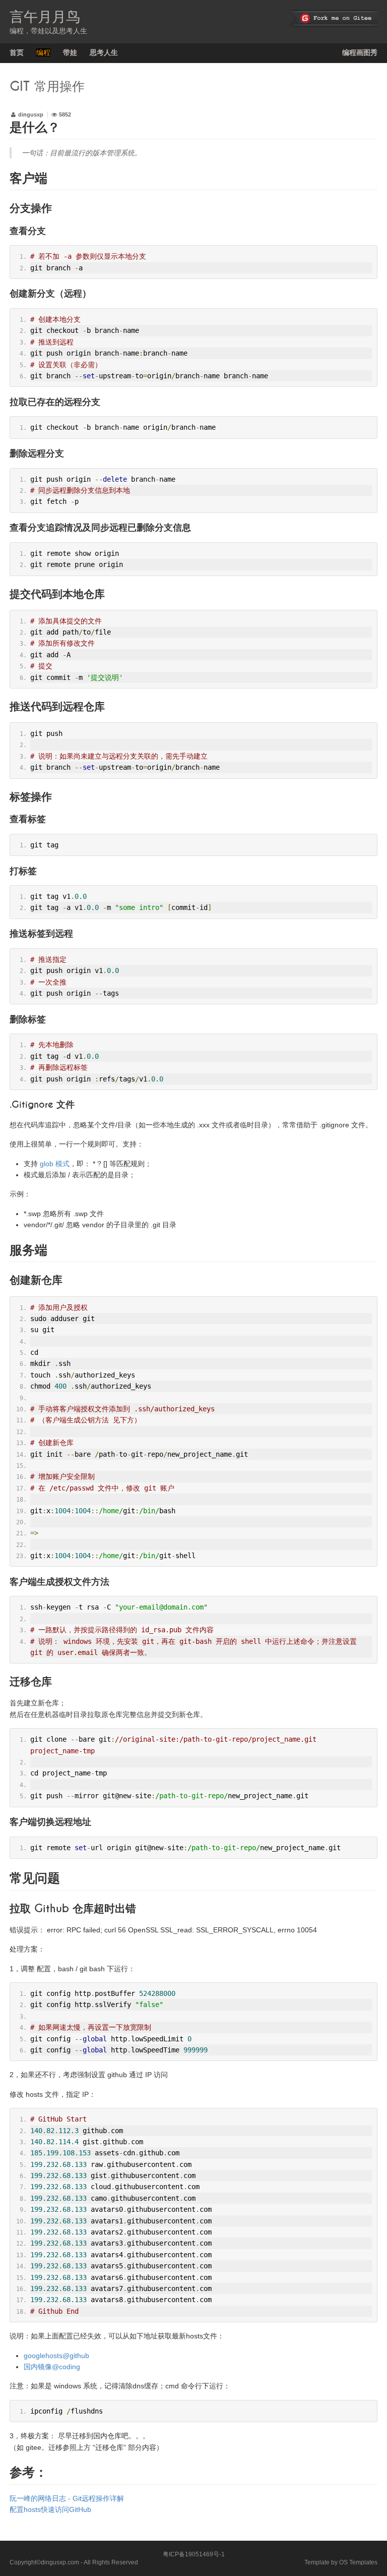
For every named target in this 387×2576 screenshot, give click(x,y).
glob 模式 (55, 1164)
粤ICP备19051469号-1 (194, 2554)
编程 (43, 52)
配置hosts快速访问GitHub (50, 2509)
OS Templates (358, 2562)
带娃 (70, 52)
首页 (17, 52)
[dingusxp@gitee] (333, 19)
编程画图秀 (360, 52)
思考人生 (104, 52)
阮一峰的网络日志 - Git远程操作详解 (67, 2498)
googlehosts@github (56, 2356)
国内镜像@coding (52, 2367)
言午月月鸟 (45, 17)
